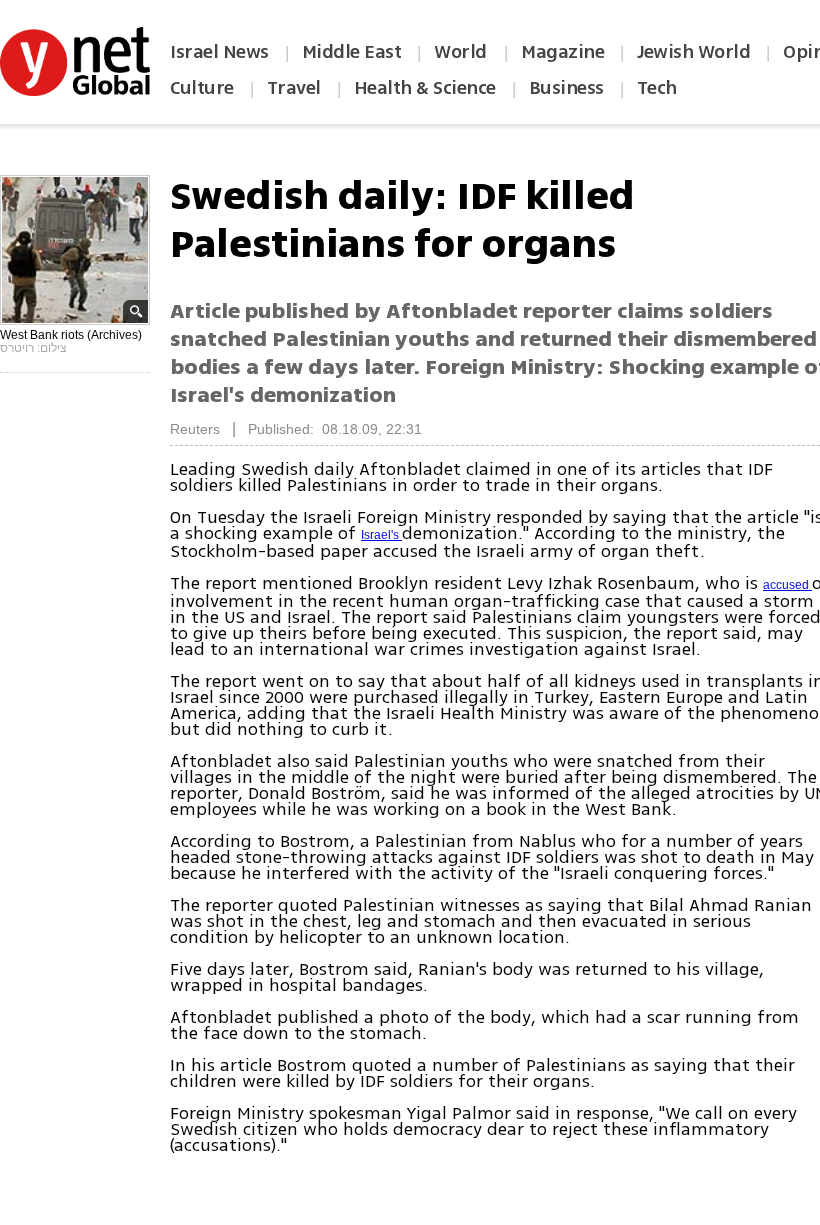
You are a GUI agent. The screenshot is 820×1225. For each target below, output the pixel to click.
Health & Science (425, 88)
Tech (657, 88)
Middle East (352, 52)
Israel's (381, 535)
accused (787, 585)
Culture (202, 88)
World (462, 52)
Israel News (219, 52)
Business (566, 88)
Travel (294, 88)
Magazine (562, 52)
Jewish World (693, 52)
